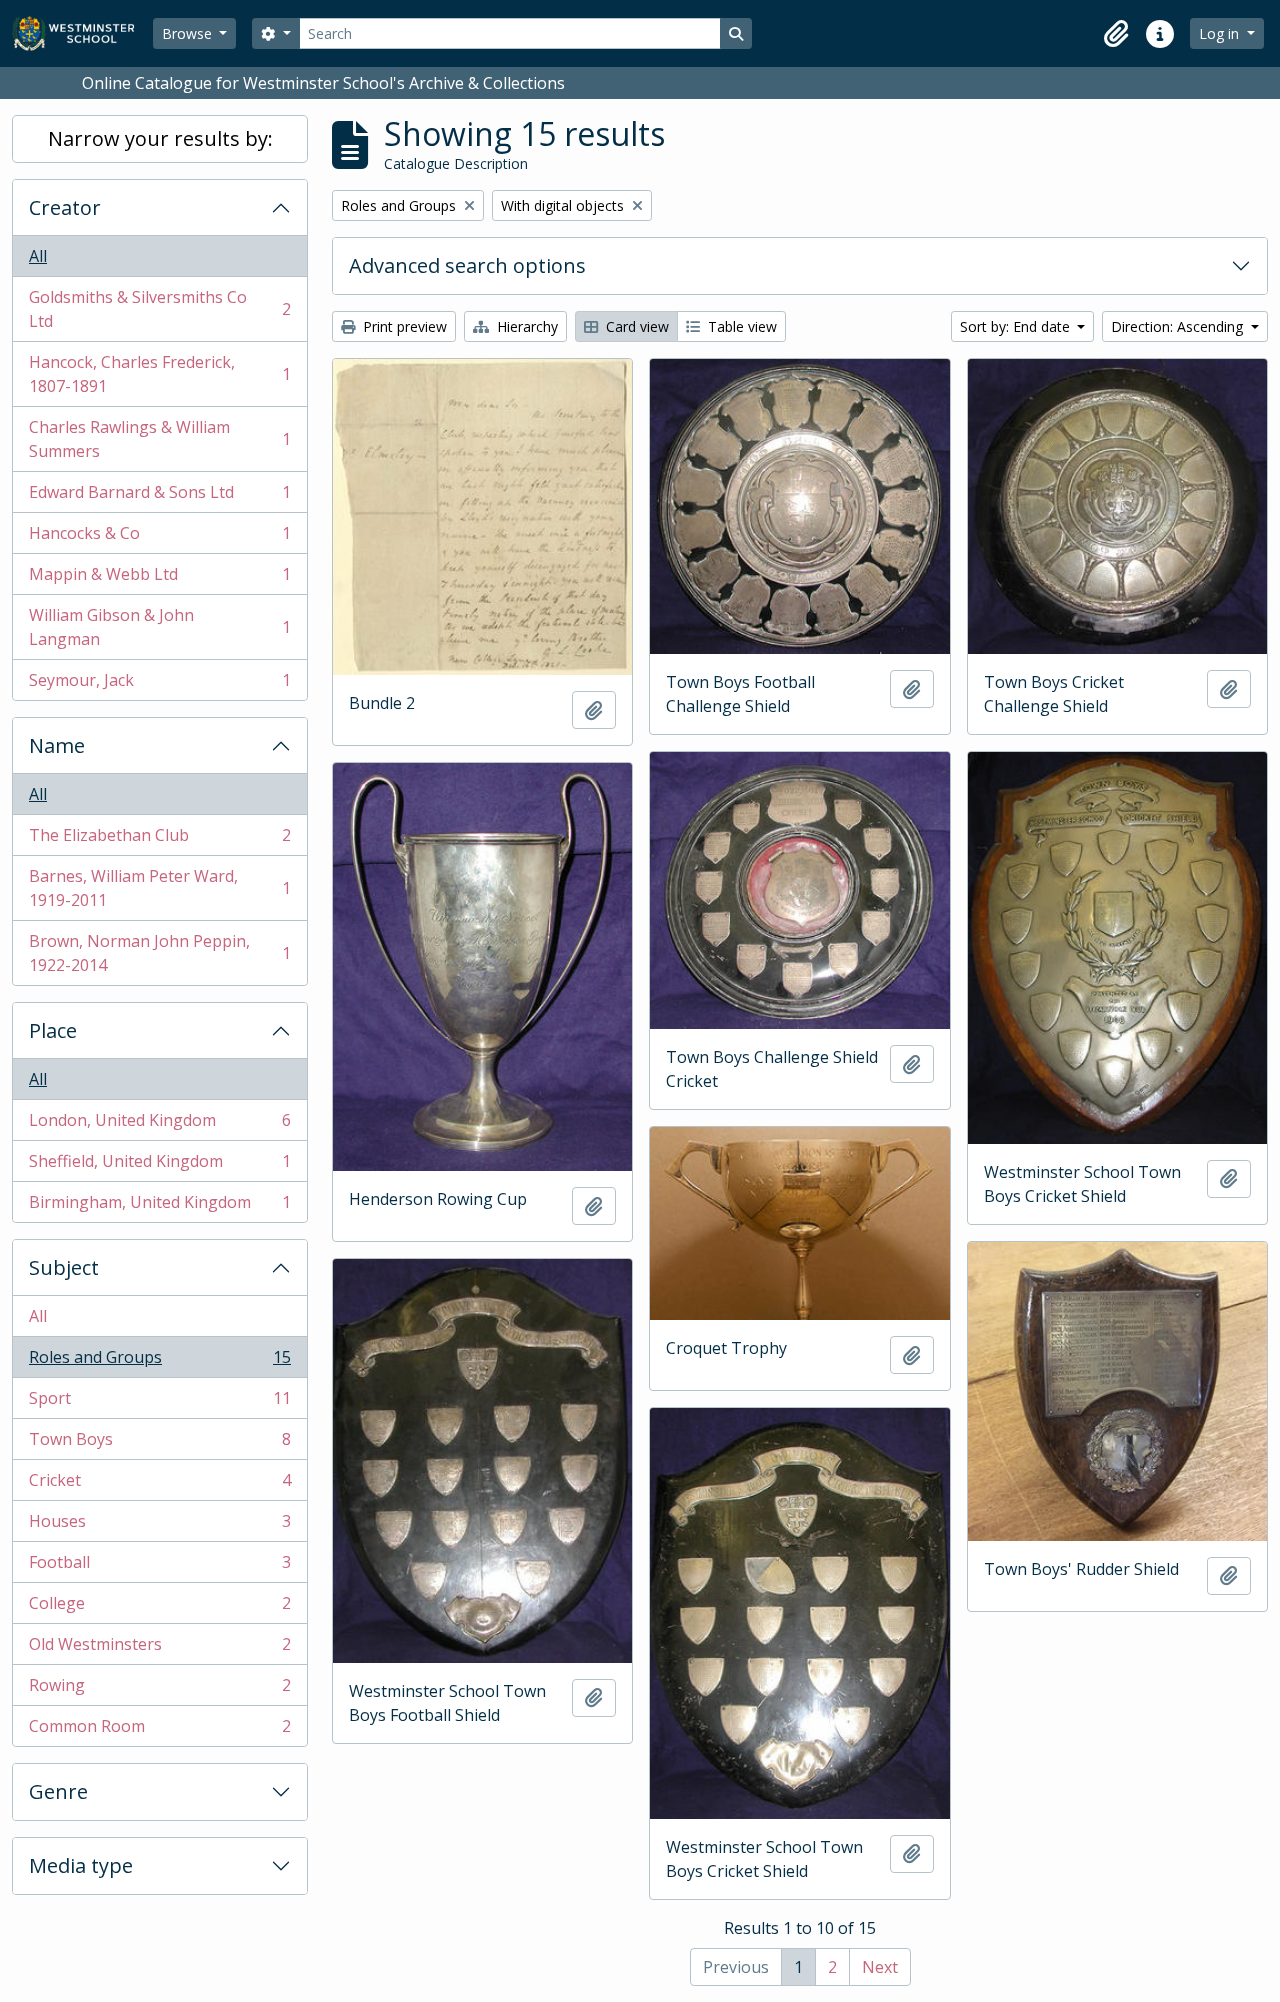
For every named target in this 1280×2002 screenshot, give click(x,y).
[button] (1116, 34)
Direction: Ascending (1179, 326)
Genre (58, 1791)
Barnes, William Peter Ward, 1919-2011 (159, 888)
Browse (189, 33)
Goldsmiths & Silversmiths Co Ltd (159, 309)
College (159, 1608)
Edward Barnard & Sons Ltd (159, 497)
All (38, 256)
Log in (1221, 33)
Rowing (159, 1690)
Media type (81, 1865)
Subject (64, 1267)
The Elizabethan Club (159, 840)
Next (880, 1967)
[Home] (82, 33)
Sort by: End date (1017, 326)
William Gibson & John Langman (159, 627)
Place (53, 1030)
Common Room (159, 1730)
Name (57, 745)
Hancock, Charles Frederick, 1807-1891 (159, 374)
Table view (740, 326)
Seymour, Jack (159, 684)
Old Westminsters (159, 1649)
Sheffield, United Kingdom (159, 1166)
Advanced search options (467, 265)
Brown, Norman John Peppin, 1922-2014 (159, 953)
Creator (65, 207)
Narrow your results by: (160, 138)
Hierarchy (525, 326)
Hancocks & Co (159, 538)
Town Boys (159, 1444)
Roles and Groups (159, 1362)
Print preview (403, 326)
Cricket (159, 1485)
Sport (159, 1403)
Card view (635, 326)
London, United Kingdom (159, 1125)
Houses (159, 1526)
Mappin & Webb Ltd (159, 579)
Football (159, 1567)
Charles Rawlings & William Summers (159, 439)
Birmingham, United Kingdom (159, 1206)
